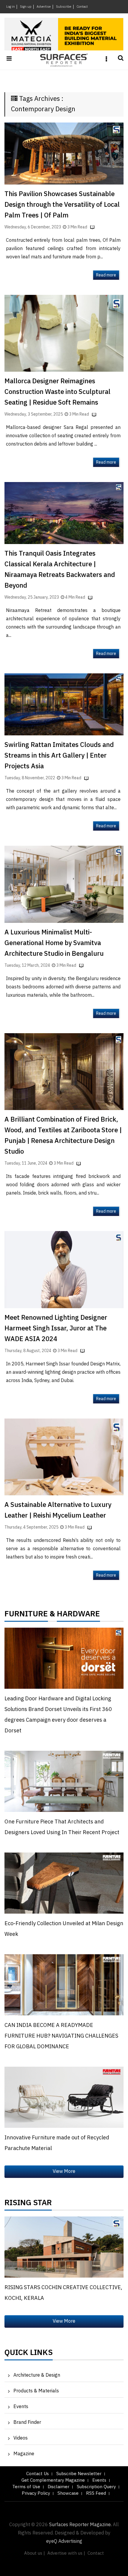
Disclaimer (58, 2487)
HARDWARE (78, 1615)
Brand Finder (27, 2422)
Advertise (44, 7)
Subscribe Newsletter (79, 2474)
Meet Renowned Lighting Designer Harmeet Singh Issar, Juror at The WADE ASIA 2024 (56, 1328)
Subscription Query (96, 2487)
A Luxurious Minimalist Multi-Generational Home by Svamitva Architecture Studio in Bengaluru (54, 943)
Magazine (24, 2454)
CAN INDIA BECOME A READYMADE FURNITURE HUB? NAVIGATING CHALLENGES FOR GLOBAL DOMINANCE (61, 2036)
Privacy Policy (36, 2493)
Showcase (68, 2493)
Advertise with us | (66, 2553)
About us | (35, 2553)
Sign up (26, 7)
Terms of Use (26, 2487)
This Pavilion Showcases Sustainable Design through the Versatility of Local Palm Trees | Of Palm (62, 205)
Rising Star (28, 2204)
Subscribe (64, 7)
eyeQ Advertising (64, 2541)
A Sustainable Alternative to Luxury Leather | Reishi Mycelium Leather (58, 1510)
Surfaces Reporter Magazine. (80, 2525)
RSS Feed (96, 2493)
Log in (11, 7)
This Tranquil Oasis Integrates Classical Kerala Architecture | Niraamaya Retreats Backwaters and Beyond (60, 570)
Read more (106, 275)
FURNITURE (26, 1615)
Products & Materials (36, 2391)
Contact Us (38, 2474)
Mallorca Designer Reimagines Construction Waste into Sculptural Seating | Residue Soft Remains (57, 392)
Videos (21, 2438)
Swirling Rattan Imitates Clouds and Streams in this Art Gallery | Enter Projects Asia (59, 756)
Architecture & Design (37, 2375)
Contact (82, 7)
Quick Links (29, 2354)
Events (21, 2407)
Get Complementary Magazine (53, 2480)
